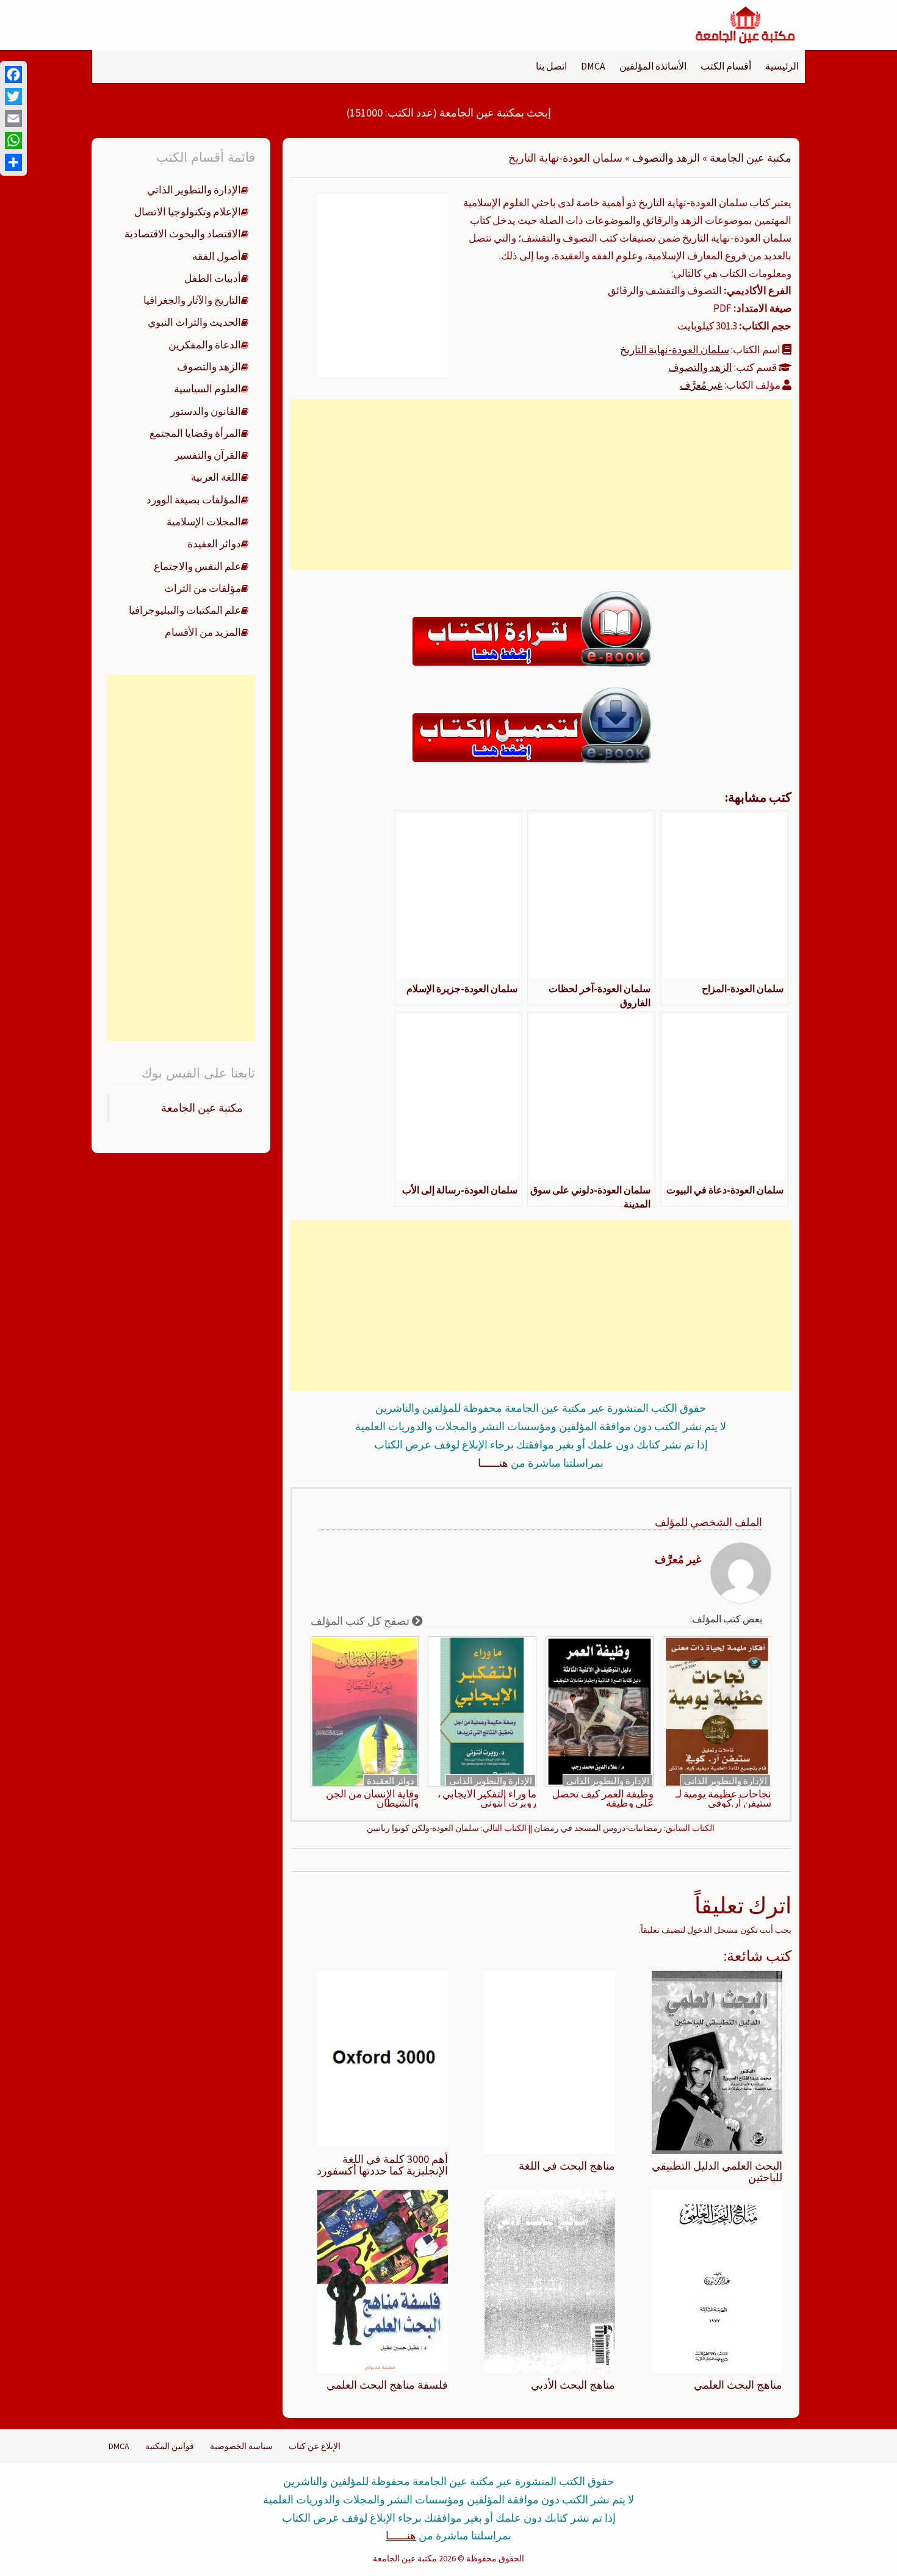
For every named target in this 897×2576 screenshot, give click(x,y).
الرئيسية (782, 66)
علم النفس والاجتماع (197, 566)
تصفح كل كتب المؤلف (361, 1621)
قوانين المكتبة (170, 2446)
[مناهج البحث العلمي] (717, 2281)
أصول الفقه (217, 256)
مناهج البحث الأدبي (573, 2385)
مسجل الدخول (713, 1930)
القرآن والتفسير (208, 455)
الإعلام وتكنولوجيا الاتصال (188, 212)
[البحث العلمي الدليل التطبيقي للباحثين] (717, 2061)
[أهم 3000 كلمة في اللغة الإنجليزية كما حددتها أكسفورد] (383, 2058)
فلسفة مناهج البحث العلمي (387, 2385)
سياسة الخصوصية (241, 2446)
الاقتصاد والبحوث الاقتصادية (183, 234)
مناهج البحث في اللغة (567, 2166)
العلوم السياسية (207, 389)
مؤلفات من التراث (203, 588)
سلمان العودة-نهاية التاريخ (675, 350)
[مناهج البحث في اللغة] (550, 2061)
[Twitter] (13, 96)
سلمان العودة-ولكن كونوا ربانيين (423, 1828)
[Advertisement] (541, 484)
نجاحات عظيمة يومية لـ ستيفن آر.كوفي (723, 1799)
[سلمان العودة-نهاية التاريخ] (383, 284)
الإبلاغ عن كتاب (315, 2446)
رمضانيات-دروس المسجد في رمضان (598, 1828)
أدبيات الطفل (213, 278)
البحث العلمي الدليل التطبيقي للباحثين (717, 2172)
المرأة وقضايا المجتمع (195, 433)
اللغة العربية (216, 477)
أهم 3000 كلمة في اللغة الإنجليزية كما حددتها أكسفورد (382, 2165)
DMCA (593, 66)
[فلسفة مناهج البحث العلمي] (383, 2281)
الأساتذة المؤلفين (653, 66)
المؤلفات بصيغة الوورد (194, 500)
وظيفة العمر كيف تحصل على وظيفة (603, 1799)
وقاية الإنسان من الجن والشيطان (372, 1799)
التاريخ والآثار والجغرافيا (192, 300)
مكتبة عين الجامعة (751, 158)
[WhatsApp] (13, 140)
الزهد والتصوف (666, 158)
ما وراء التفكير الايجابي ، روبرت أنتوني (487, 1799)
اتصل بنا (551, 66)
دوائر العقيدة (391, 1781)
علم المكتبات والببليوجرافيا (185, 610)
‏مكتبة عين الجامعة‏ (202, 1108)
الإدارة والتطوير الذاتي (726, 1781)
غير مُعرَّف (701, 385)
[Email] (13, 118)
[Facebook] (13, 74)
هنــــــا (493, 1463)
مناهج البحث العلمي (738, 2385)
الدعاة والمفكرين (205, 345)
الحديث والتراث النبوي (194, 322)
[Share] (13, 162)
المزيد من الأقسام (203, 632)
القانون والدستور (206, 411)
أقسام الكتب (726, 66)
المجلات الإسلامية (204, 522)
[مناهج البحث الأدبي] (550, 2281)
